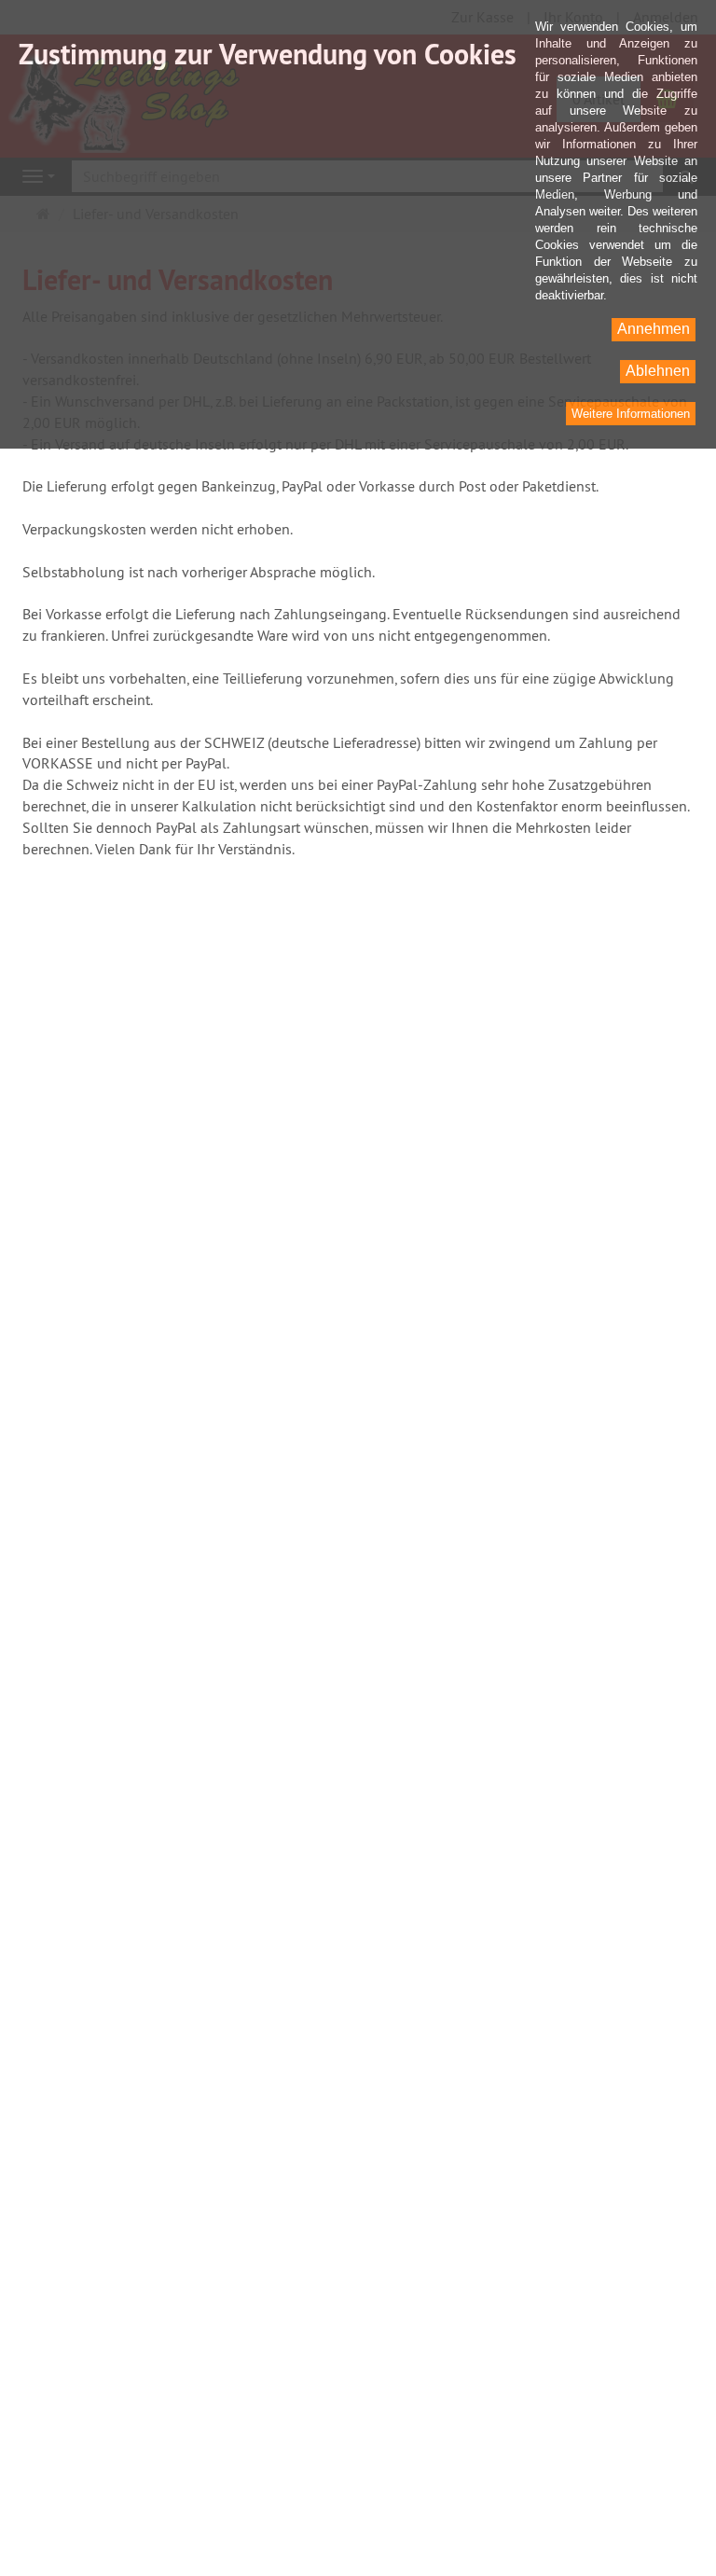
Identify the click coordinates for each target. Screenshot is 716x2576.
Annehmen (654, 329)
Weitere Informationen (631, 414)
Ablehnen (658, 371)
